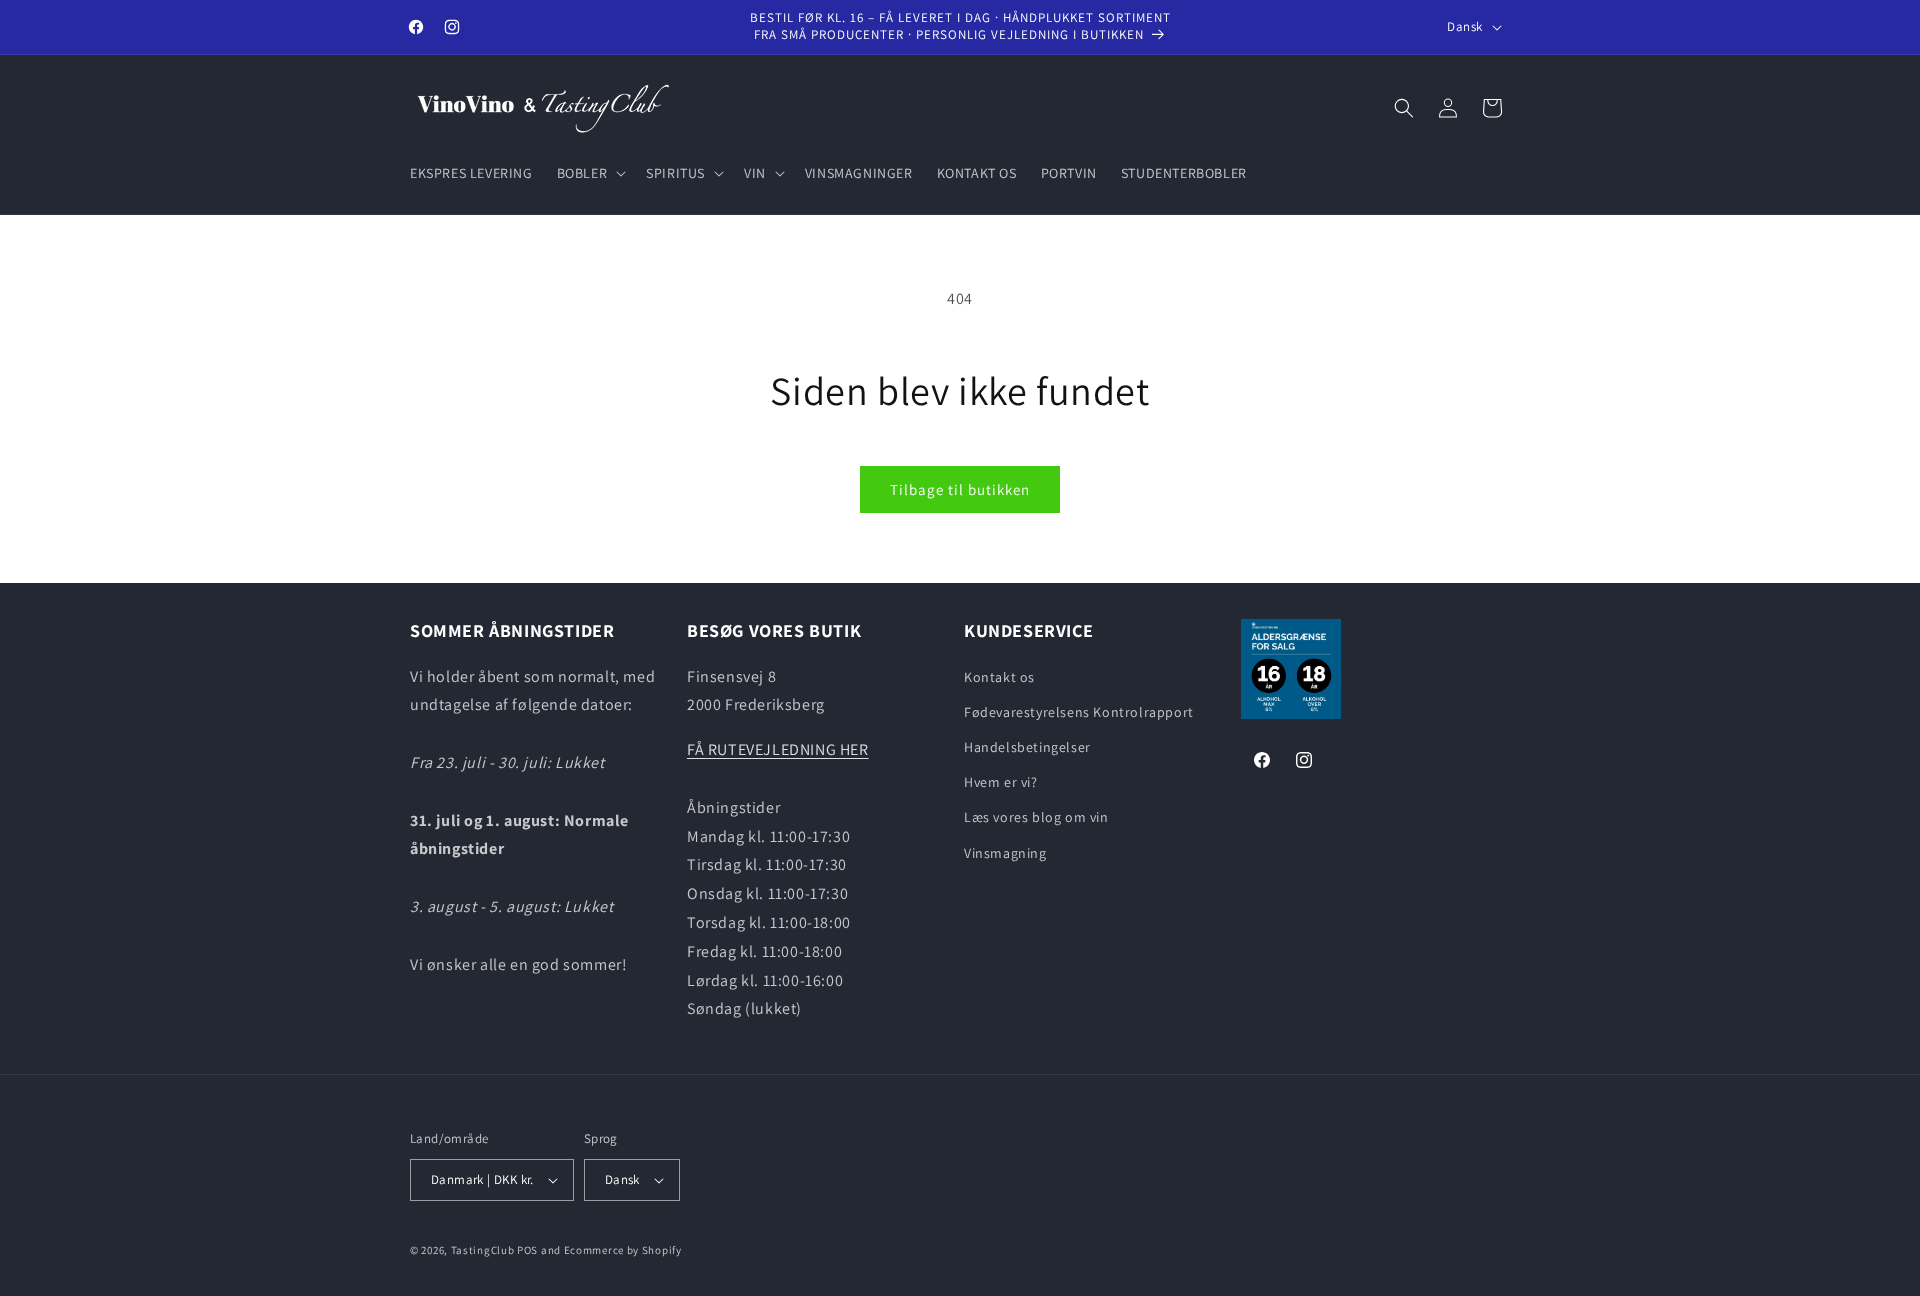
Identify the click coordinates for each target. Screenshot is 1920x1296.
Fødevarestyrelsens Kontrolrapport (1079, 712)
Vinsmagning (1005, 853)
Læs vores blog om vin (1036, 817)
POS (527, 1250)
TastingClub (483, 1250)
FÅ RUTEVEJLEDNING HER (778, 749)
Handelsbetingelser (1027, 747)
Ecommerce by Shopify (623, 1250)
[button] (590, 173)
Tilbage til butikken (960, 489)
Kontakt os (999, 677)
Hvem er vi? (1001, 782)
